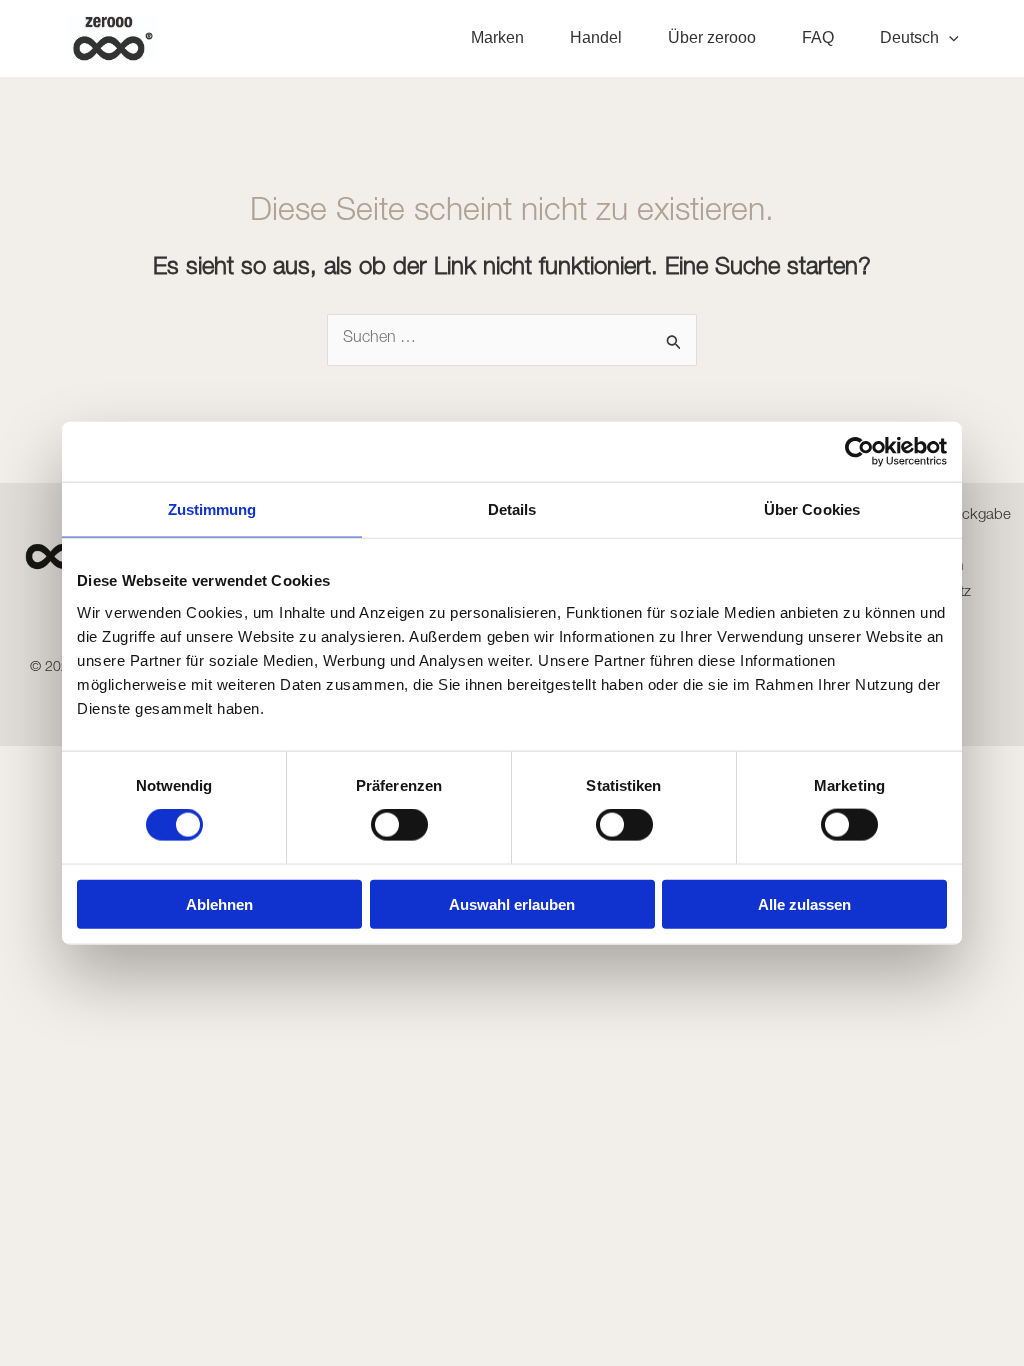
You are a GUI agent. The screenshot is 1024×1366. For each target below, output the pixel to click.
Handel (596, 37)
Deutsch (909, 37)
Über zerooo (712, 37)
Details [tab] (512, 509)
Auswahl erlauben (512, 903)
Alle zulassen (804, 903)
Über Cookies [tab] (812, 509)
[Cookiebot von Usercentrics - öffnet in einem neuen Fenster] (859, 452)
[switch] (399, 825)
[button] (949, 38)
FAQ (818, 37)
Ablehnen (219, 903)
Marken (497, 37)
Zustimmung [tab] (212, 509)
